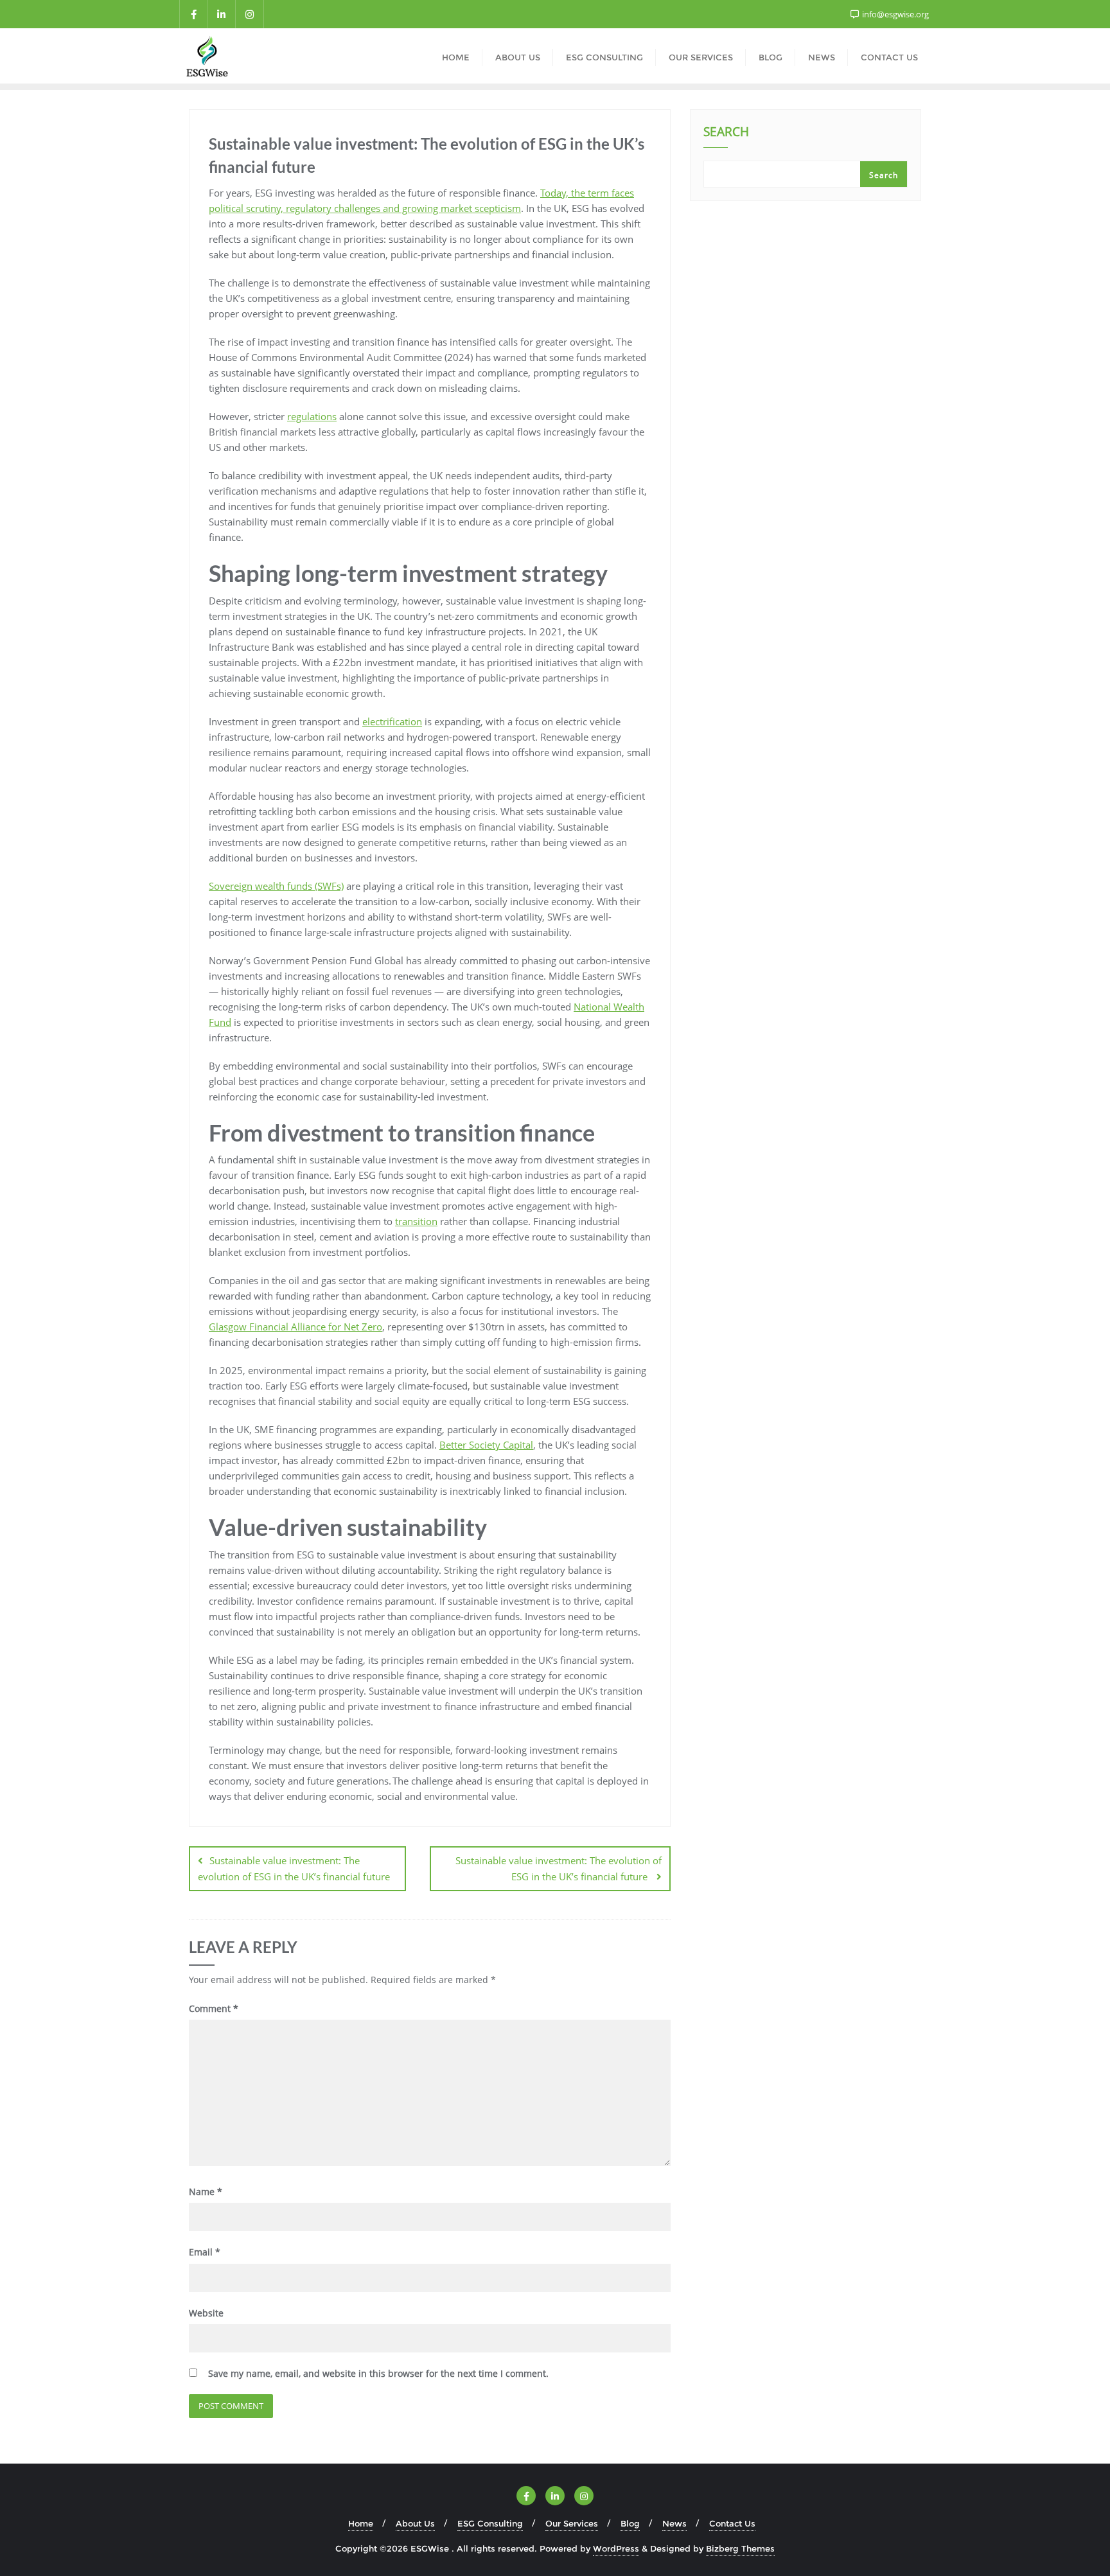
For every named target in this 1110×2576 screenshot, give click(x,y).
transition (416, 1221)
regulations (312, 416)
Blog (630, 2523)
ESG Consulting (490, 2523)
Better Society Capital (486, 1445)
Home (361, 2523)
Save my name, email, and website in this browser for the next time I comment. (378, 2373)
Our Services (572, 2523)
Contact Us (732, 2523)
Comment (214, 2008)
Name (206, 2192)
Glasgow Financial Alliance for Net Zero (295, 1327)
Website (206, 2313)
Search (726, 133)
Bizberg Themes (740, 2548)
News (674, 2523)
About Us (415, 2523)
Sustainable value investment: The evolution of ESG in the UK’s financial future (295, 1868)
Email (205, 2252)
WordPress (616, 2548)
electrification (392, 721)
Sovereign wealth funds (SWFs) (276, 886)
